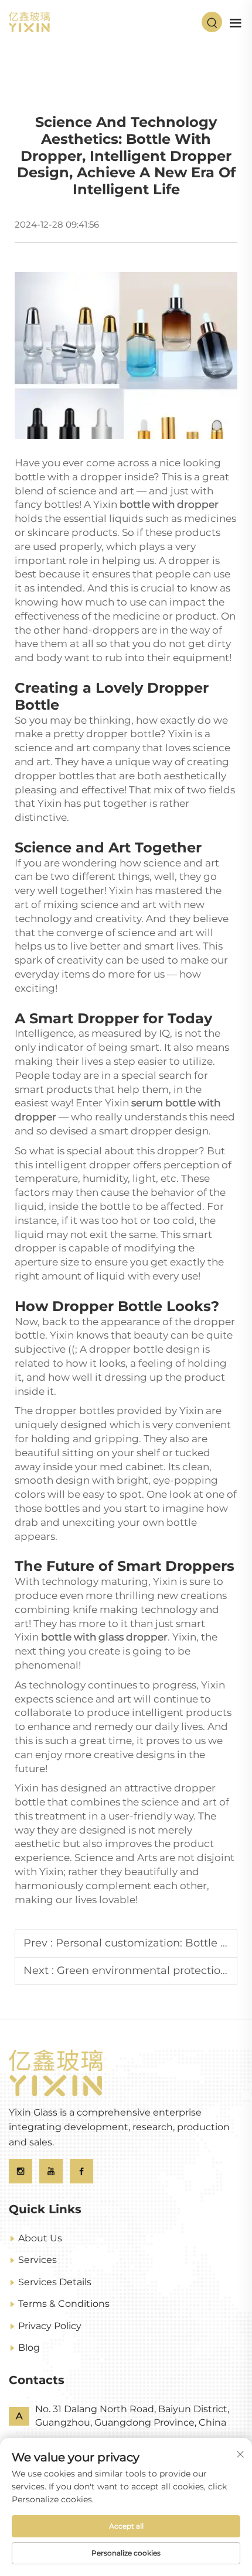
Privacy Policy (50, 2326)
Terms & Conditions (64, 2304)
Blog (29, 2348)
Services (38, 2260)
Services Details (55, 2282)
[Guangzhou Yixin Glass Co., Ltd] (29, 21)
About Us (40, 2238)
